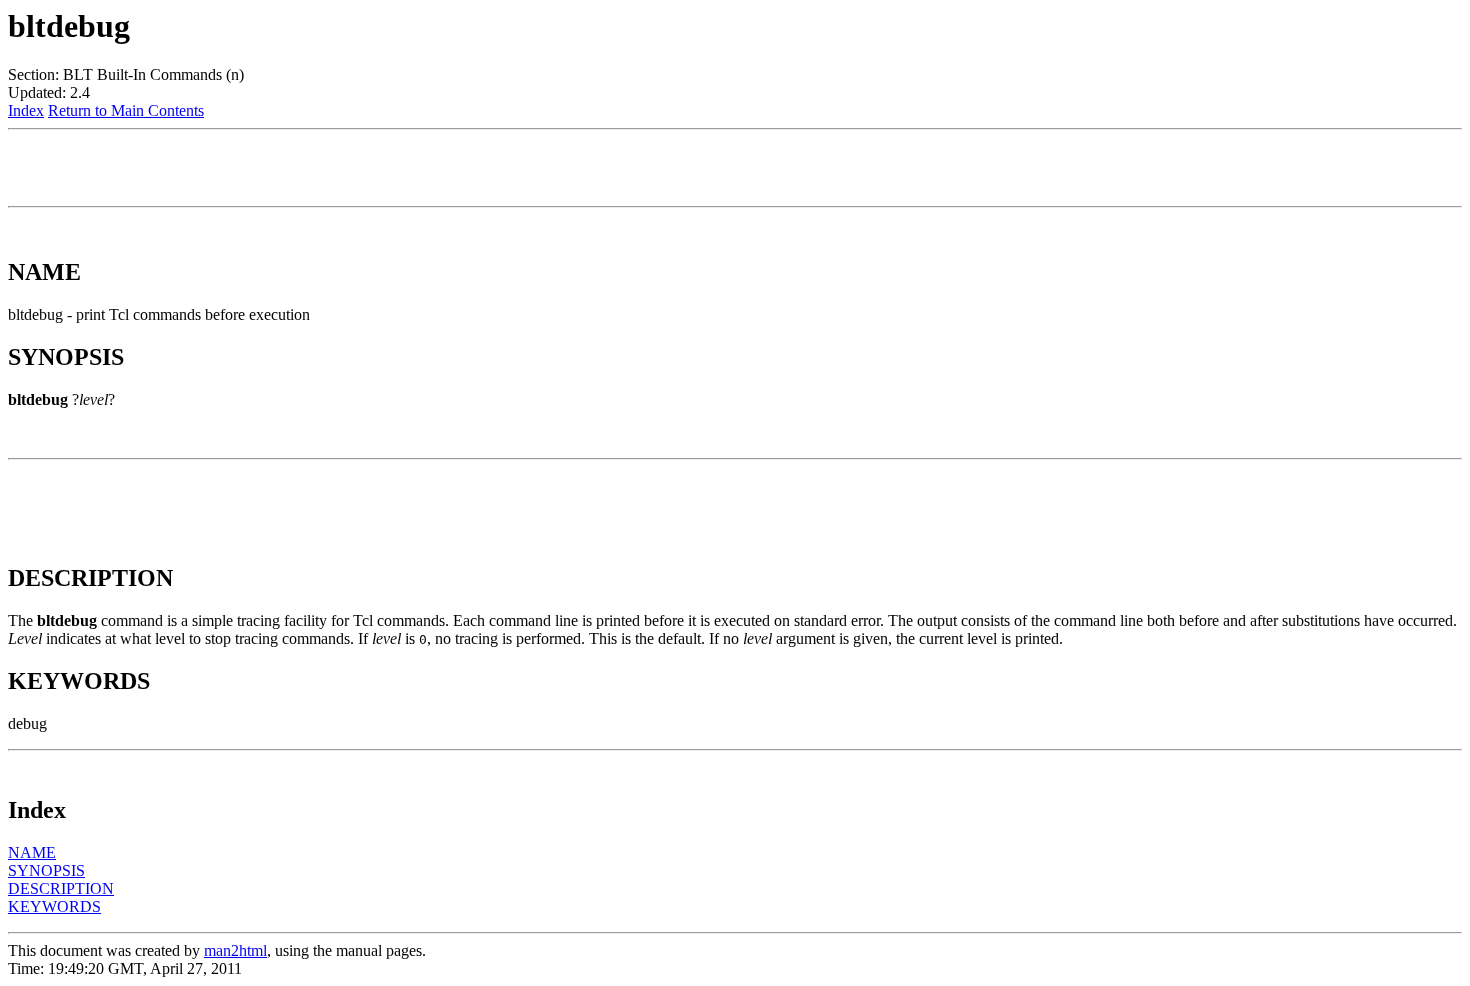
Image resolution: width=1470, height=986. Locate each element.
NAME (32, 852)
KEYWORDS (54, 906)
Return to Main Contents (126, 110)
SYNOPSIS (46, 870)
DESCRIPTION (61, 888)
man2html (235, 950)
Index (26, 110)
